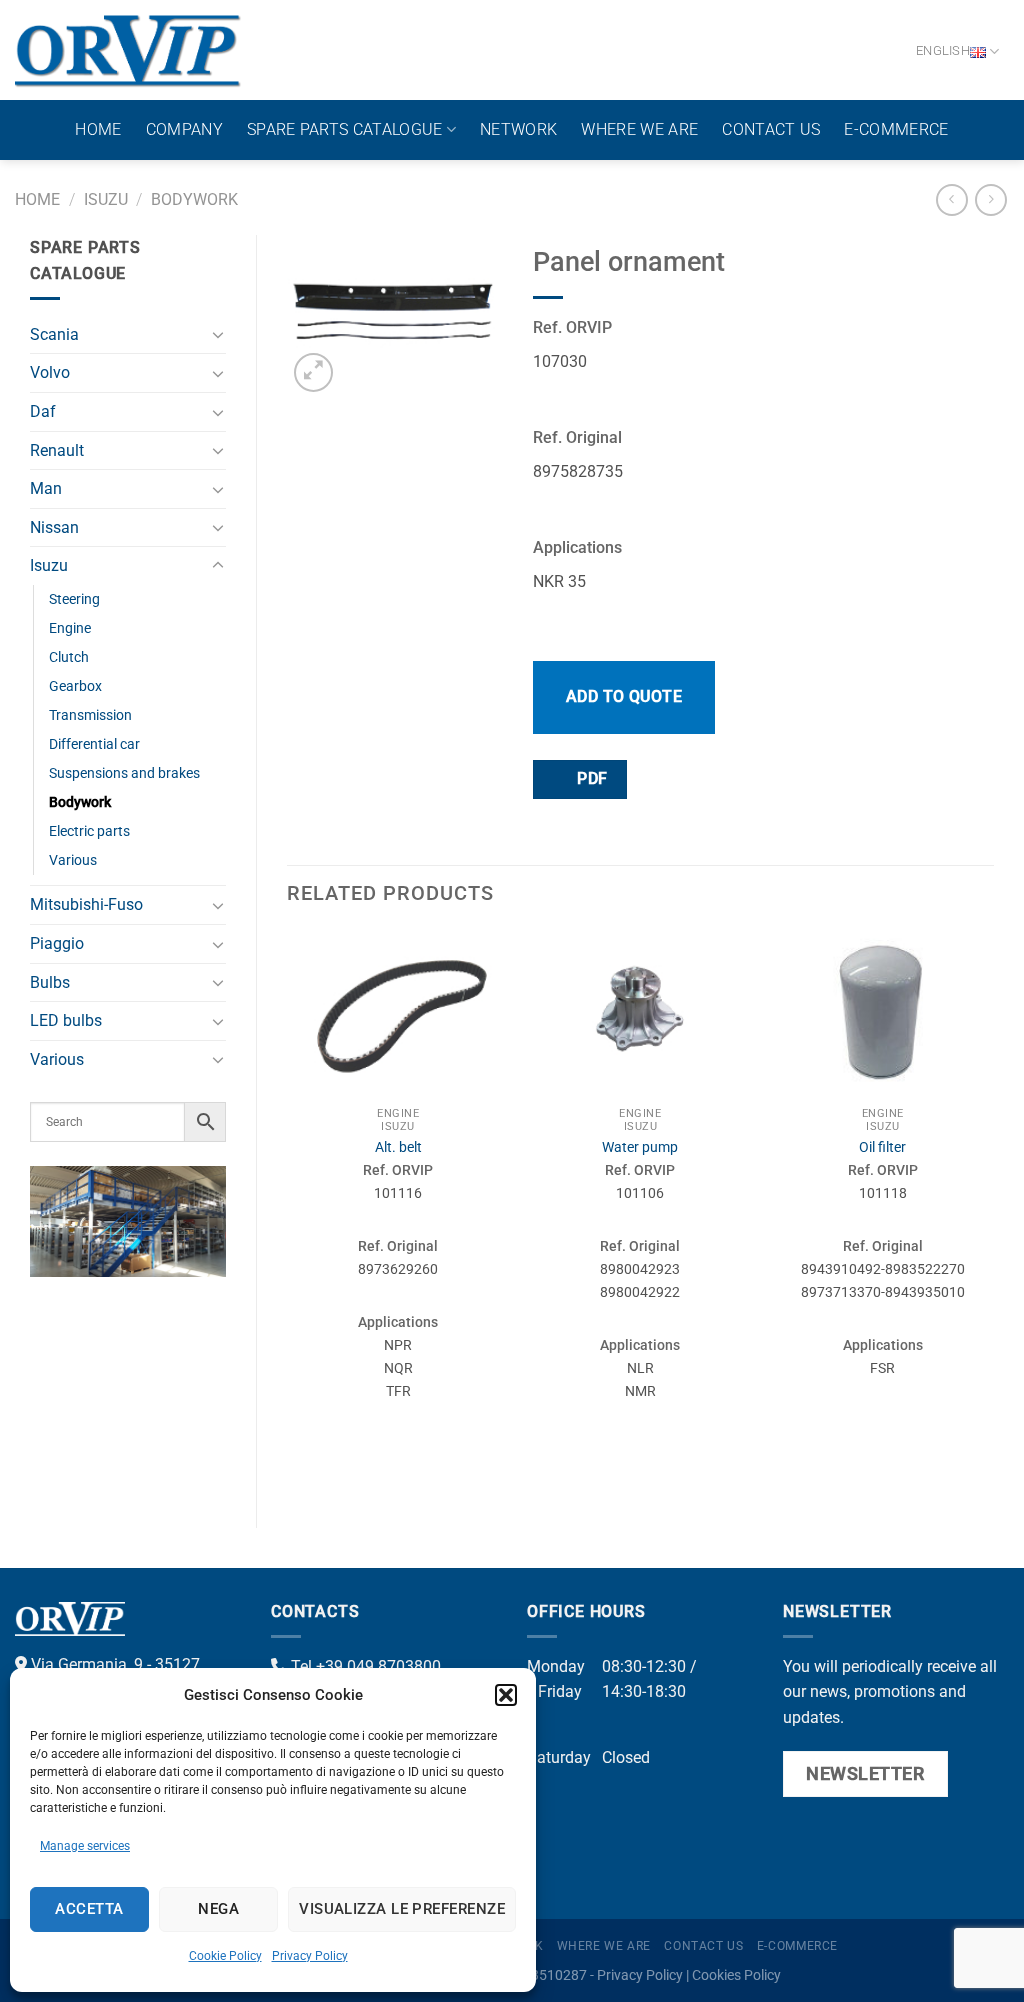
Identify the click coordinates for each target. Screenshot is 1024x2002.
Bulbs (50, 982)
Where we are (639, 129)
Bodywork (194, 199)
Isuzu (106, 199)
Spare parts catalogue (345, 129)
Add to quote (624, 696)
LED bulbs (66, 1020)
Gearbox (75, 686)
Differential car (94, 744)
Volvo (50, 372)
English (943, 50)
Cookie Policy (225, 1956)
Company (184, 129)
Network (518, 129)
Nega (218, 1909)
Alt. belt (398, 1147)
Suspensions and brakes (124, 773)
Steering (74, 599)
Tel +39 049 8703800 (364, 1666)
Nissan (54, 527)
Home (98, 129)
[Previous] (288, 1211)
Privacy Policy (310, 1956)
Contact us (771, 129)
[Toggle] (218, 334)
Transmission (90, 715)
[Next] (993, 1211)
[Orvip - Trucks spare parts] (128, 50)
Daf (43, 411)
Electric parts (89, 831)
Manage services (85, 1846)
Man (46, 488)
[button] (506, 1695)
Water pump (640, 1147)
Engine (70, 628)
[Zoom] (313, 372)
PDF (590, 779)
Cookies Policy (736, 1975)
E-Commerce (896, 129)
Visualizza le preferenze (402, 1909)
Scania (54, 334)
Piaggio (57, 943)
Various (73, 860)
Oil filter (882, 1147)
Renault (57, 450)
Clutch (69, 657)
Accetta (89, 1909)
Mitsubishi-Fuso (86, 904)
